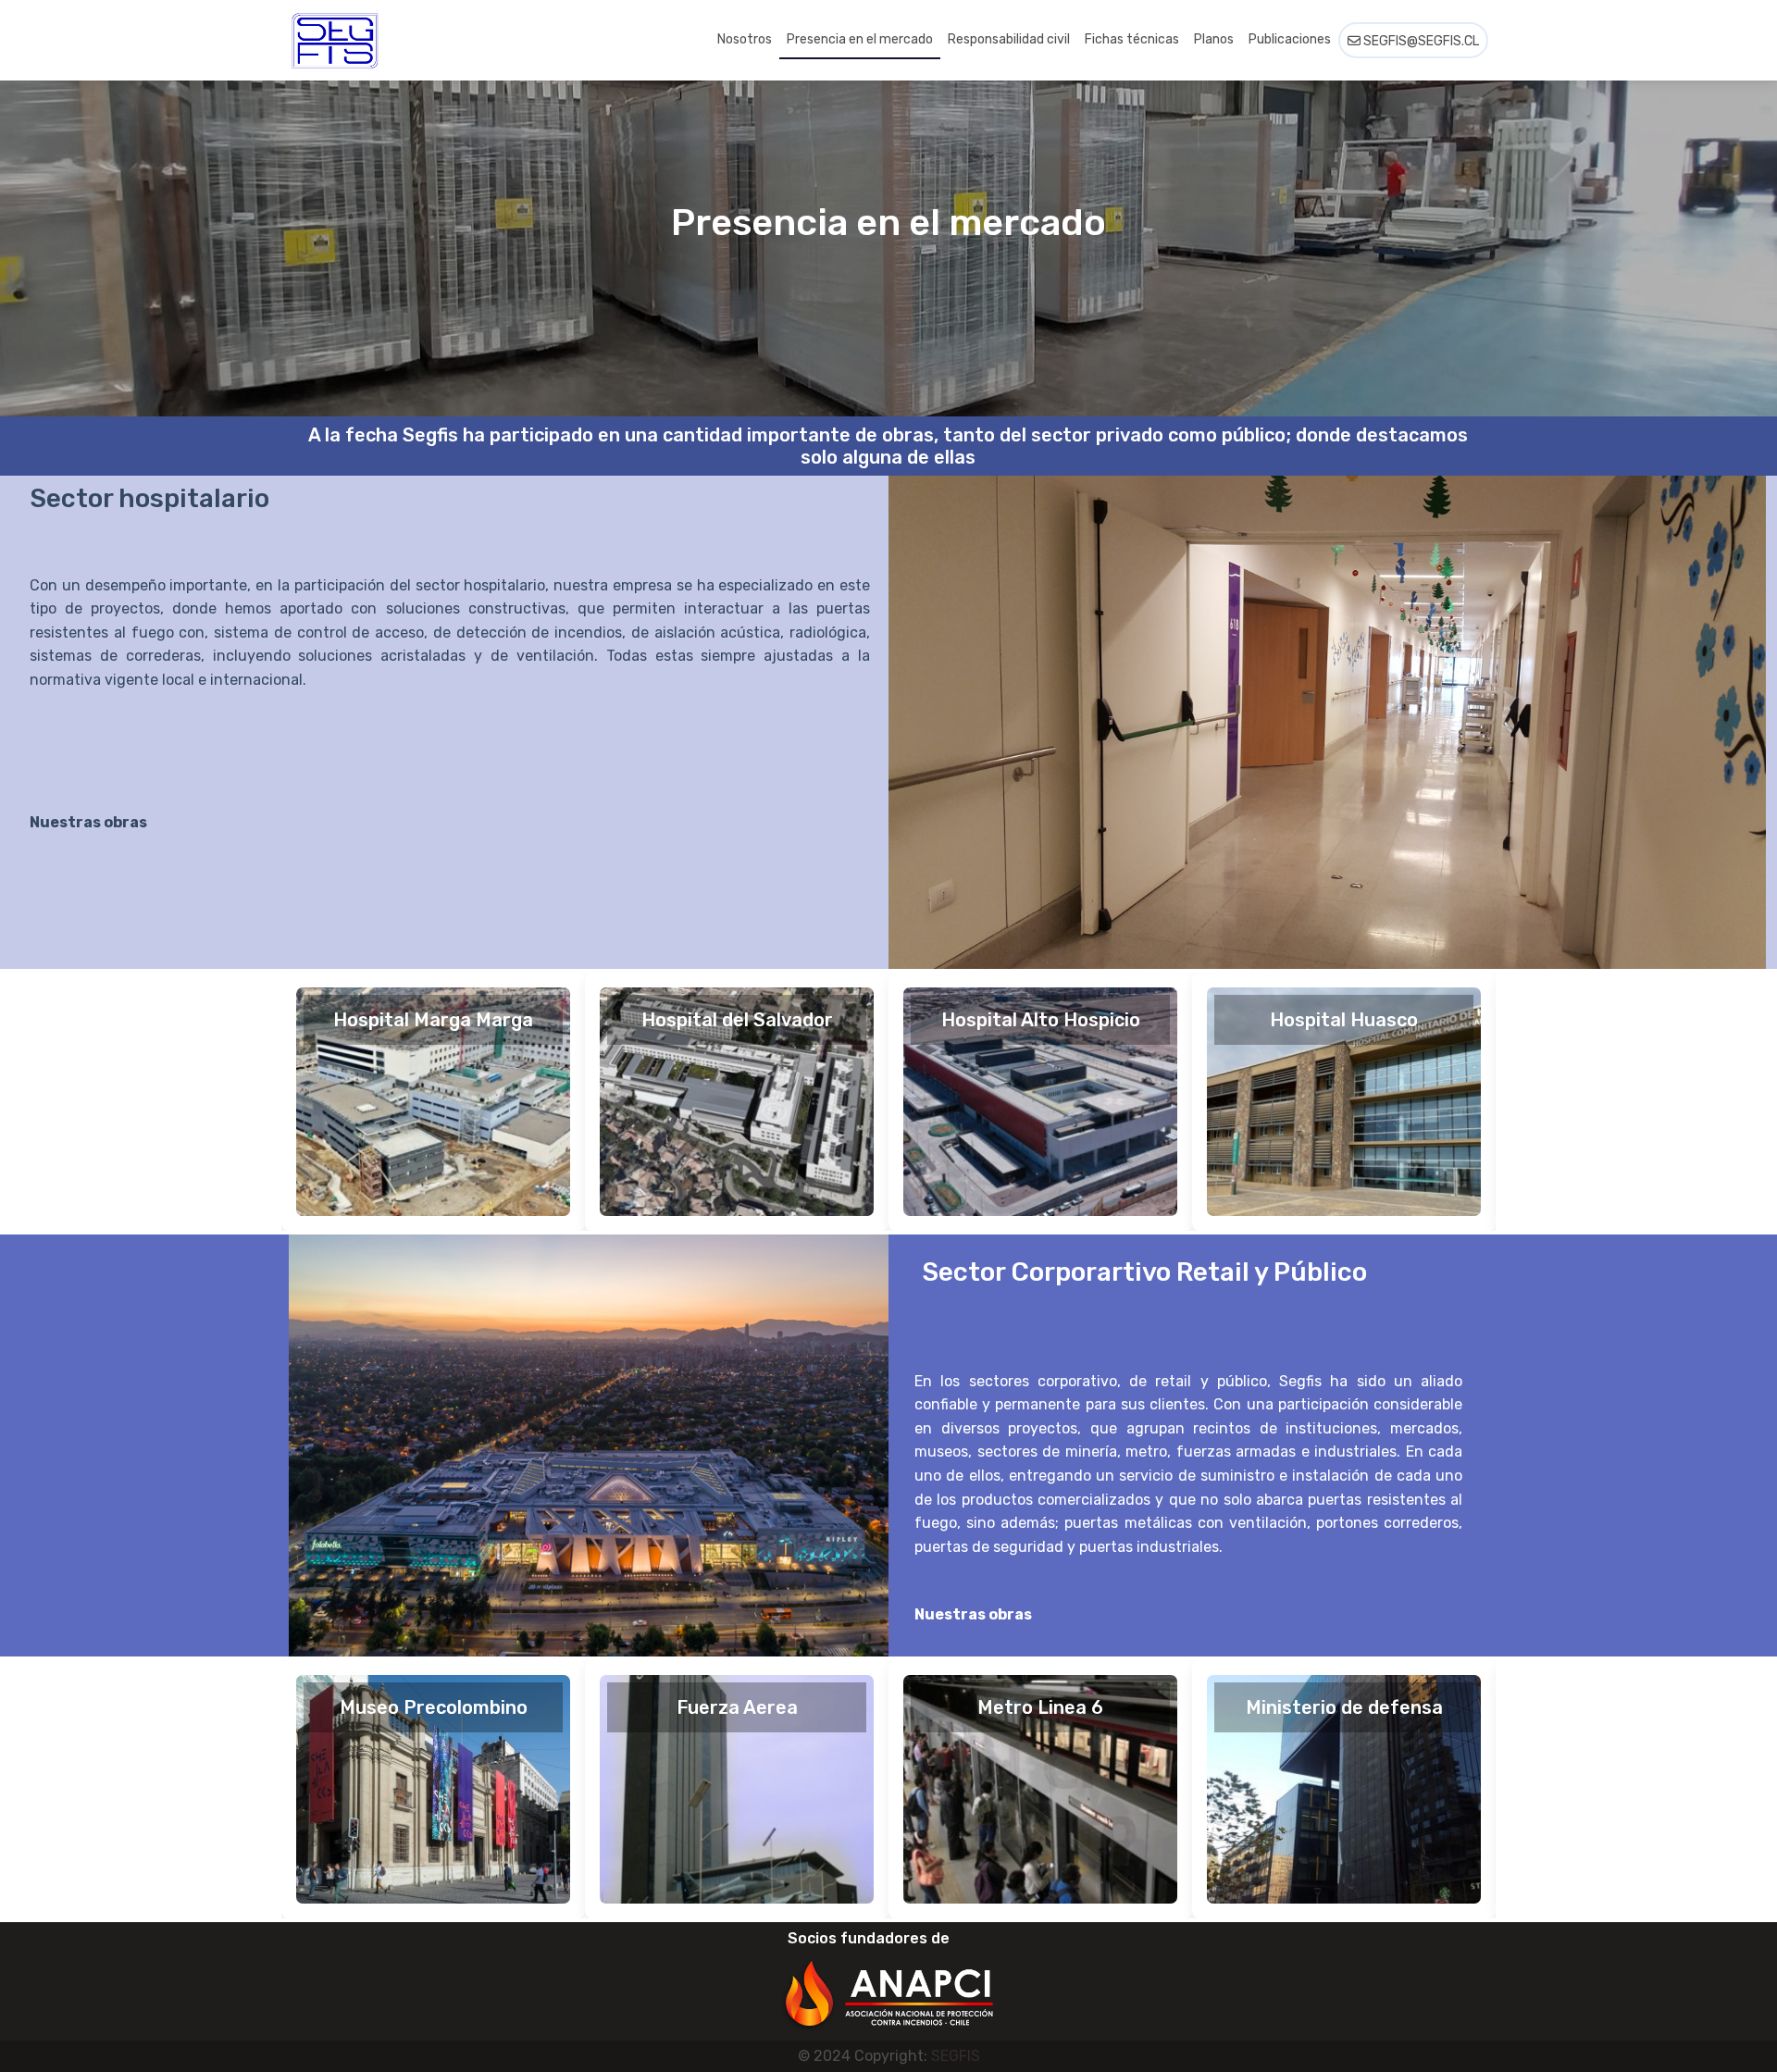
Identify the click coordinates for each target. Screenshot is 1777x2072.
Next (1521, 1102)
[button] (888, 1982)
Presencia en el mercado (860, 39)
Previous (256, 1102)
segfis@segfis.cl (1420, 41)
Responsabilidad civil (1009, 39)
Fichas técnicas (1132, 39)
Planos (1214, 39)
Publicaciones (1290, 39)
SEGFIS (956, 2056)
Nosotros (745, 39)
